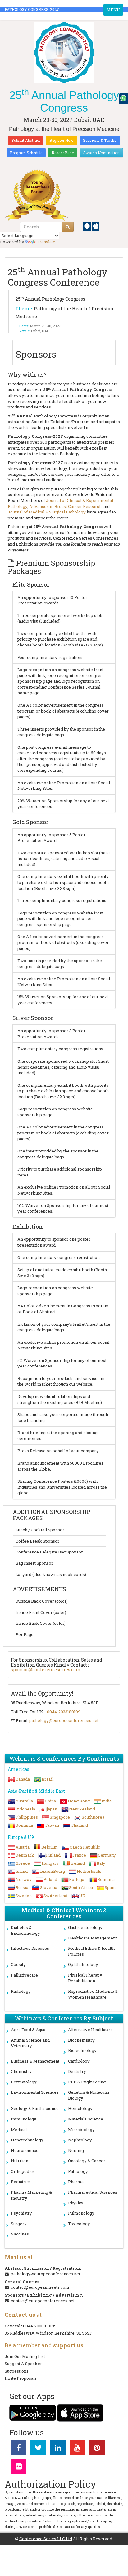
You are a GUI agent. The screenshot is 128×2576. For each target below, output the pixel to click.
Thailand (79, 1825)
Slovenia (49, 1887)
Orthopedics (23, 2171)
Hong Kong (79, 1801)
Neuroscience (25, 2150)
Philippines (27, 1817)
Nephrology (80, 2140)
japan (52, 1809)
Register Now (62, 140)
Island (22, 1871)
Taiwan (52, 1825)
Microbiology (81, 2130)
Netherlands (89, 1871)
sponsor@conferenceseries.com (46, 1670)
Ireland (78, 1863)
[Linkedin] (58, 2449)
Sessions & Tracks (100, 140)
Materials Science (86, 2119)
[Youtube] (77, 2449)
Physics (76, 2203)
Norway (24, 1879)
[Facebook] (19, 2449)
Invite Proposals (21, 2378)
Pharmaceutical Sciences (93, 2192)
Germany (107, 1855)
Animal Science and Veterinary (30, 2043)
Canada (23, 1779)
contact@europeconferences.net (43, 2301)
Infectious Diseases (30, 1948)
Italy (101, 1863)
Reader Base (63, 153)
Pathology (78, 2171)
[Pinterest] (97, 2449)
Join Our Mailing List (25, 2356)
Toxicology (79, 2224)
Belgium (50, 1847)
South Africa (81, 1887)
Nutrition (20, 2161)
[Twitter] (38, 2449)
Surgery (19, 2224)
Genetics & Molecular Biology (89, 2095)
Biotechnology (82, 2050)
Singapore (60, 1817)
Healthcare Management (92, 1938)
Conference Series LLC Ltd (46, 2539)
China (50, 1801)
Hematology (80, 2108)
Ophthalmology (83, 1964)
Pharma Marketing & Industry (31, 2195)
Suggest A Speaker (23, 2364)
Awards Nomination (101, 153)
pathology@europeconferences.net (64, 1720)
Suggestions (17, 2371)
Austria (23, 1847)
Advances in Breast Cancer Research (65, 506)
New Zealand (82, 1809)
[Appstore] (96, 226)
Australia (24, 1801)
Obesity (18, 1964)
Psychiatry (21, 2213)
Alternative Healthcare (90, 2030)
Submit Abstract (26, 140)
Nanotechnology (27, 2140)
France (79, 1855)
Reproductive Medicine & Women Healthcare (93, 1994)
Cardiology (79, 2061)
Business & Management (35, 2061)
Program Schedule (26, 153)
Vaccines (20, 2234)
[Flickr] (19, 2468)
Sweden (24, 1896)
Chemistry (21, 2071)
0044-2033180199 (64, 1712)
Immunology (24, 2119)
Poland (50, 1879)
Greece (23, 1863)
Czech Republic (85, 1847)
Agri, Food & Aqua (28, 2030)
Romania (24, 1825)
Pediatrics (21, 2182)
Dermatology (24, 2082)
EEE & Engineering (87, 2082)
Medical (19, 2130)
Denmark (25, 1855)
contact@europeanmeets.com (40, 2287)
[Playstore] (87, 226)
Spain (110, 1887)
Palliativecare (24, 1975)
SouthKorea (93, 1817)
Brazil (48, 1779)
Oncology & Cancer (87, 2161)
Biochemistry (81, 2040)
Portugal (77, 1879)
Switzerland (55, 1896)
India (107, 1801)
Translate (46, 242)
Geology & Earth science (35, 2108)
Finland (53, 1855)
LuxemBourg (52, 1871)
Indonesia (25, 1809)
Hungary (50, 1863)
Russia (22, 1887)
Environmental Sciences (35, 2092)
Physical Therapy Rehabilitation (85, 1978)
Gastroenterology (85, 1927)
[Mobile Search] (68, 227)
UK (82, 1896)
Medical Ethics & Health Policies (91, 1951)
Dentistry (77, 2071)
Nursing (76, 2150)
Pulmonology (81, 2213)
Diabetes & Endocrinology (25, 1930)
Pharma (76, 2182)
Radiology (21, 1991)
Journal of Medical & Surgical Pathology (47, 512)
